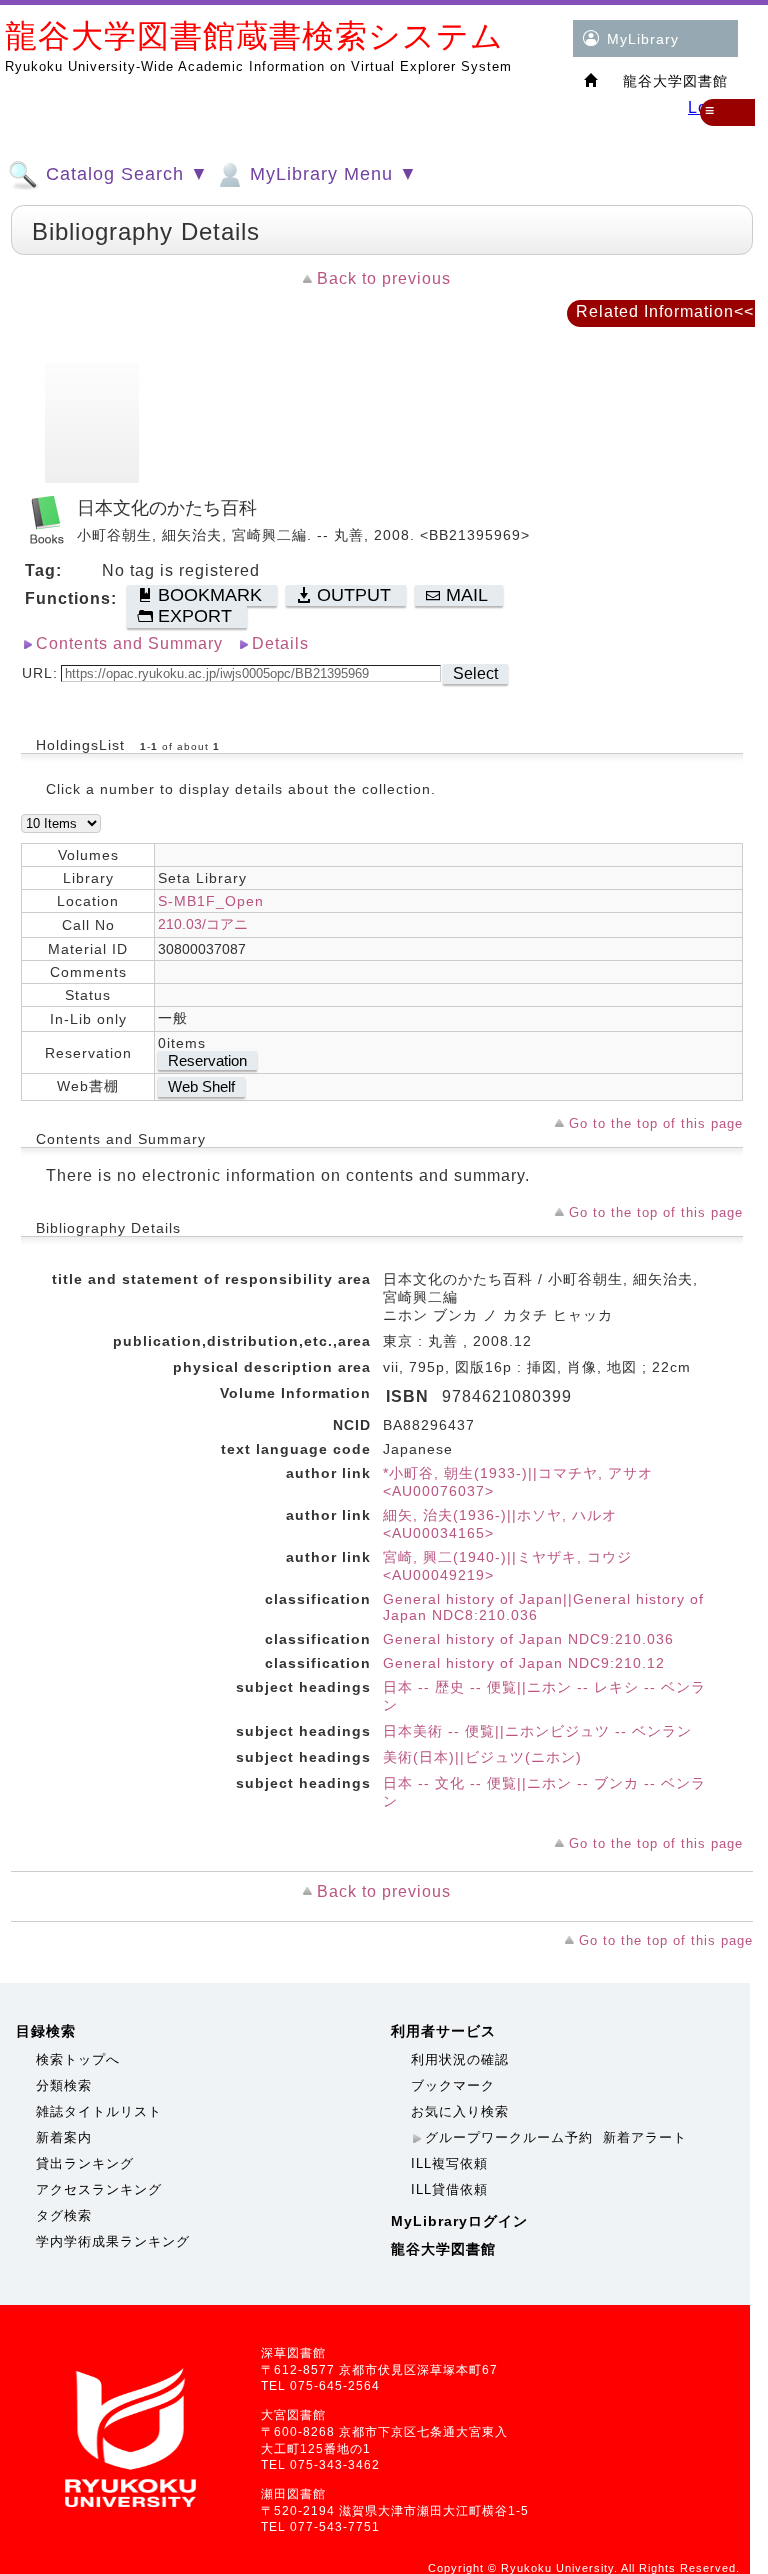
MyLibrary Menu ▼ (331, 174)
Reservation (207, 1060)
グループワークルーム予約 (509, 2137)
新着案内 (64, 2137)
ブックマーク (453, 2085)
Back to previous (384, 278)
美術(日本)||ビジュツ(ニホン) (482, 1757)
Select (475, 673)
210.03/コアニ (203, 924)
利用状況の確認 (460, 2059)
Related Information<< (665, 311)
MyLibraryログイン (459, 2221)
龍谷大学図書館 (443, 2249)
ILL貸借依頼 (449, 2189)
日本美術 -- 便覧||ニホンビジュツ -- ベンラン (537, 1731)
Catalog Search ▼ (124, 174)
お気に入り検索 (460, 2111)
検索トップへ (78, 2059)
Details (280, 643)
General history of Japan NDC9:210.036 (528, 1639)
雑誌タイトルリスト (99, 2111)
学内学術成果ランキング (113, 2241)
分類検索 (64, 2085)
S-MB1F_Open (211, 901)
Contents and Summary (129, 643)
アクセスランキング (99, 2189)
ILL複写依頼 (449, 2163)
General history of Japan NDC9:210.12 (524, 1663)
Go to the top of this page (656, 1123)
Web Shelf (201, 1086)
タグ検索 (64, 2215)
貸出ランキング (85, 2163)
